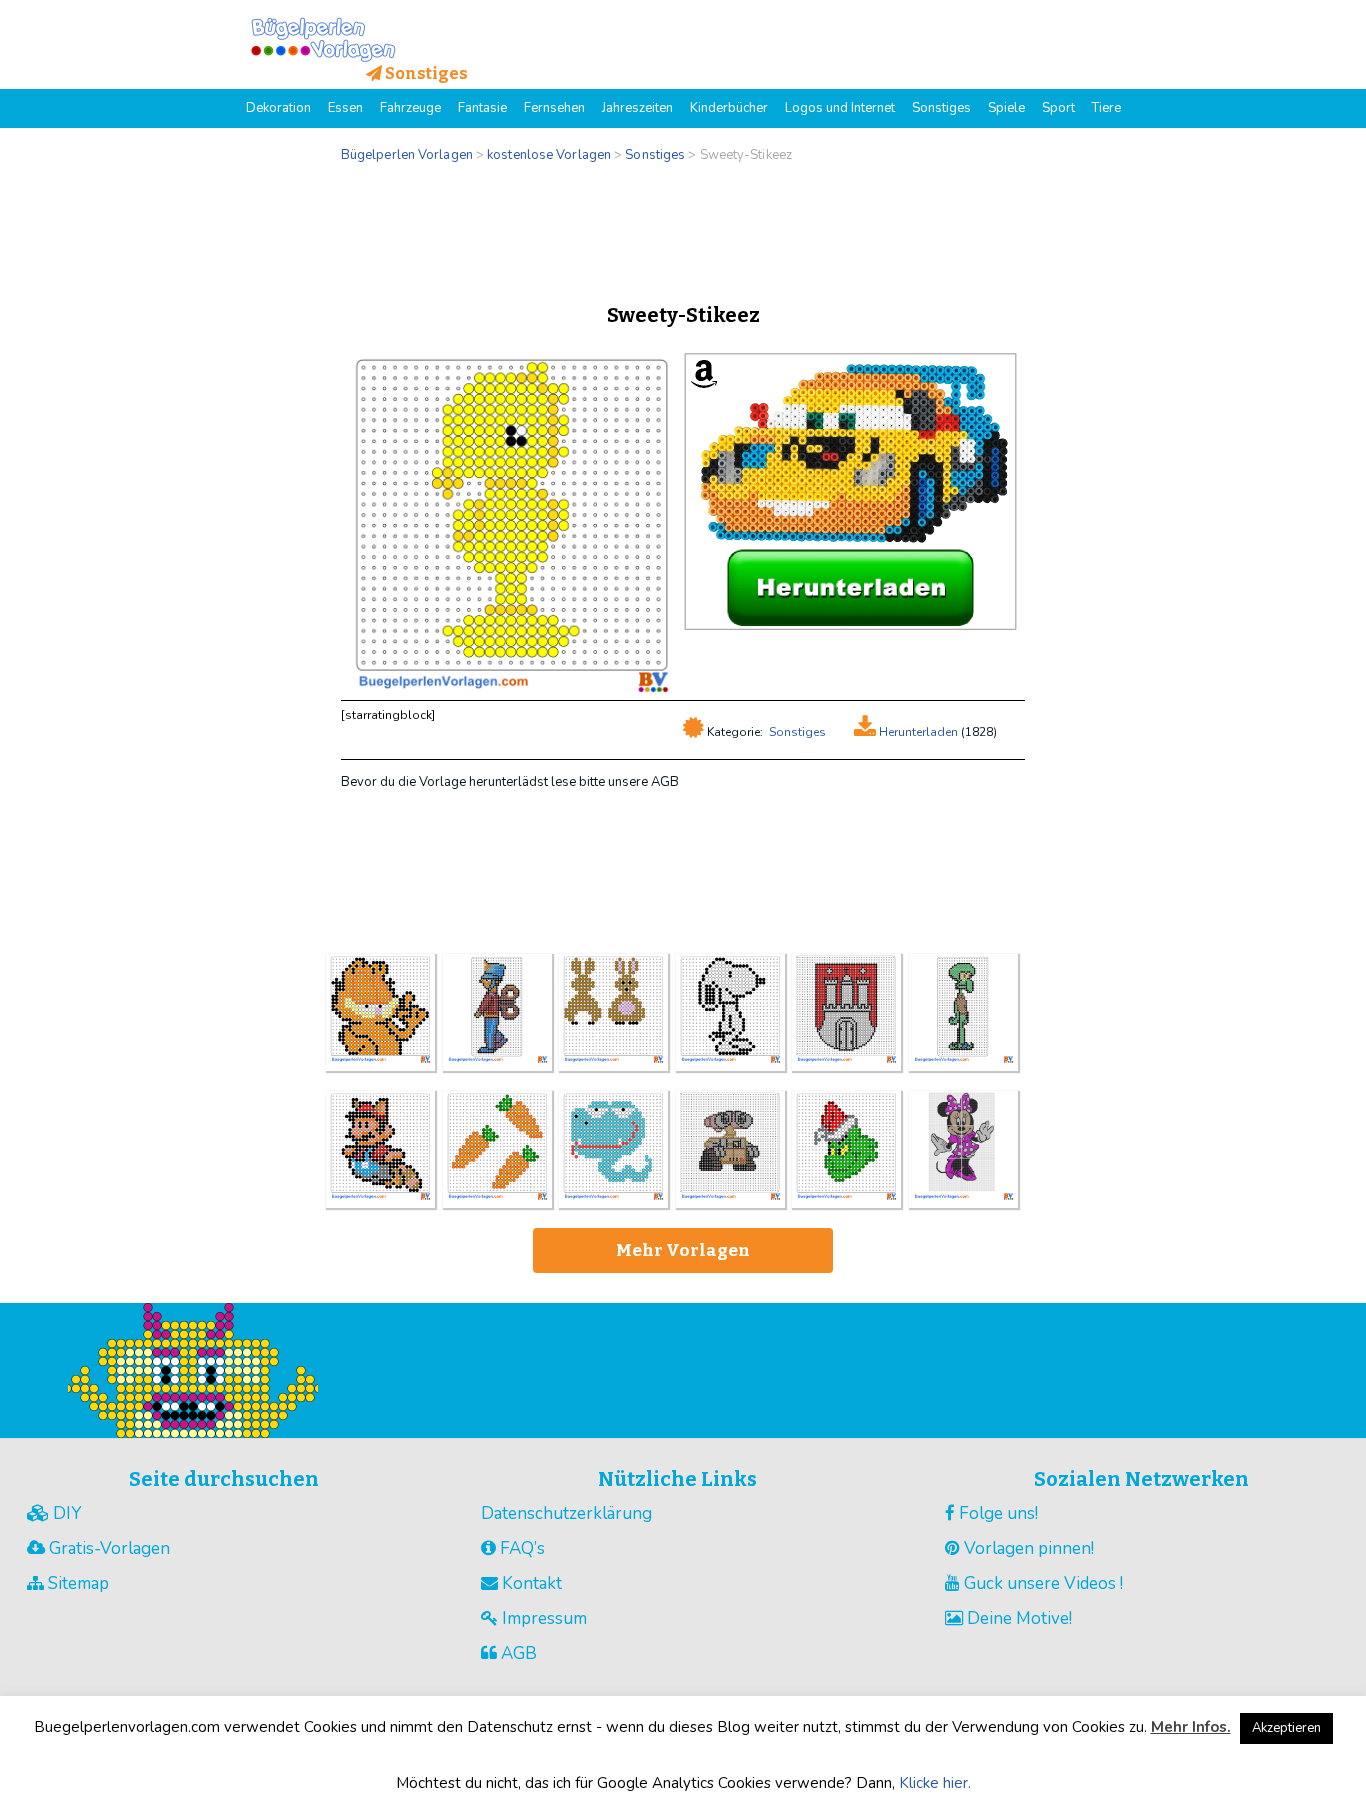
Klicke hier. (935, 1783)
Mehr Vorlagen (683, 1250)
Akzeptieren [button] (1286, 1728)
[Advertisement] (683, 228)
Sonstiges (797, 732)
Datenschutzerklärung (566, 1513)
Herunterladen (917, 732)
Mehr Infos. (1191, 1727)
